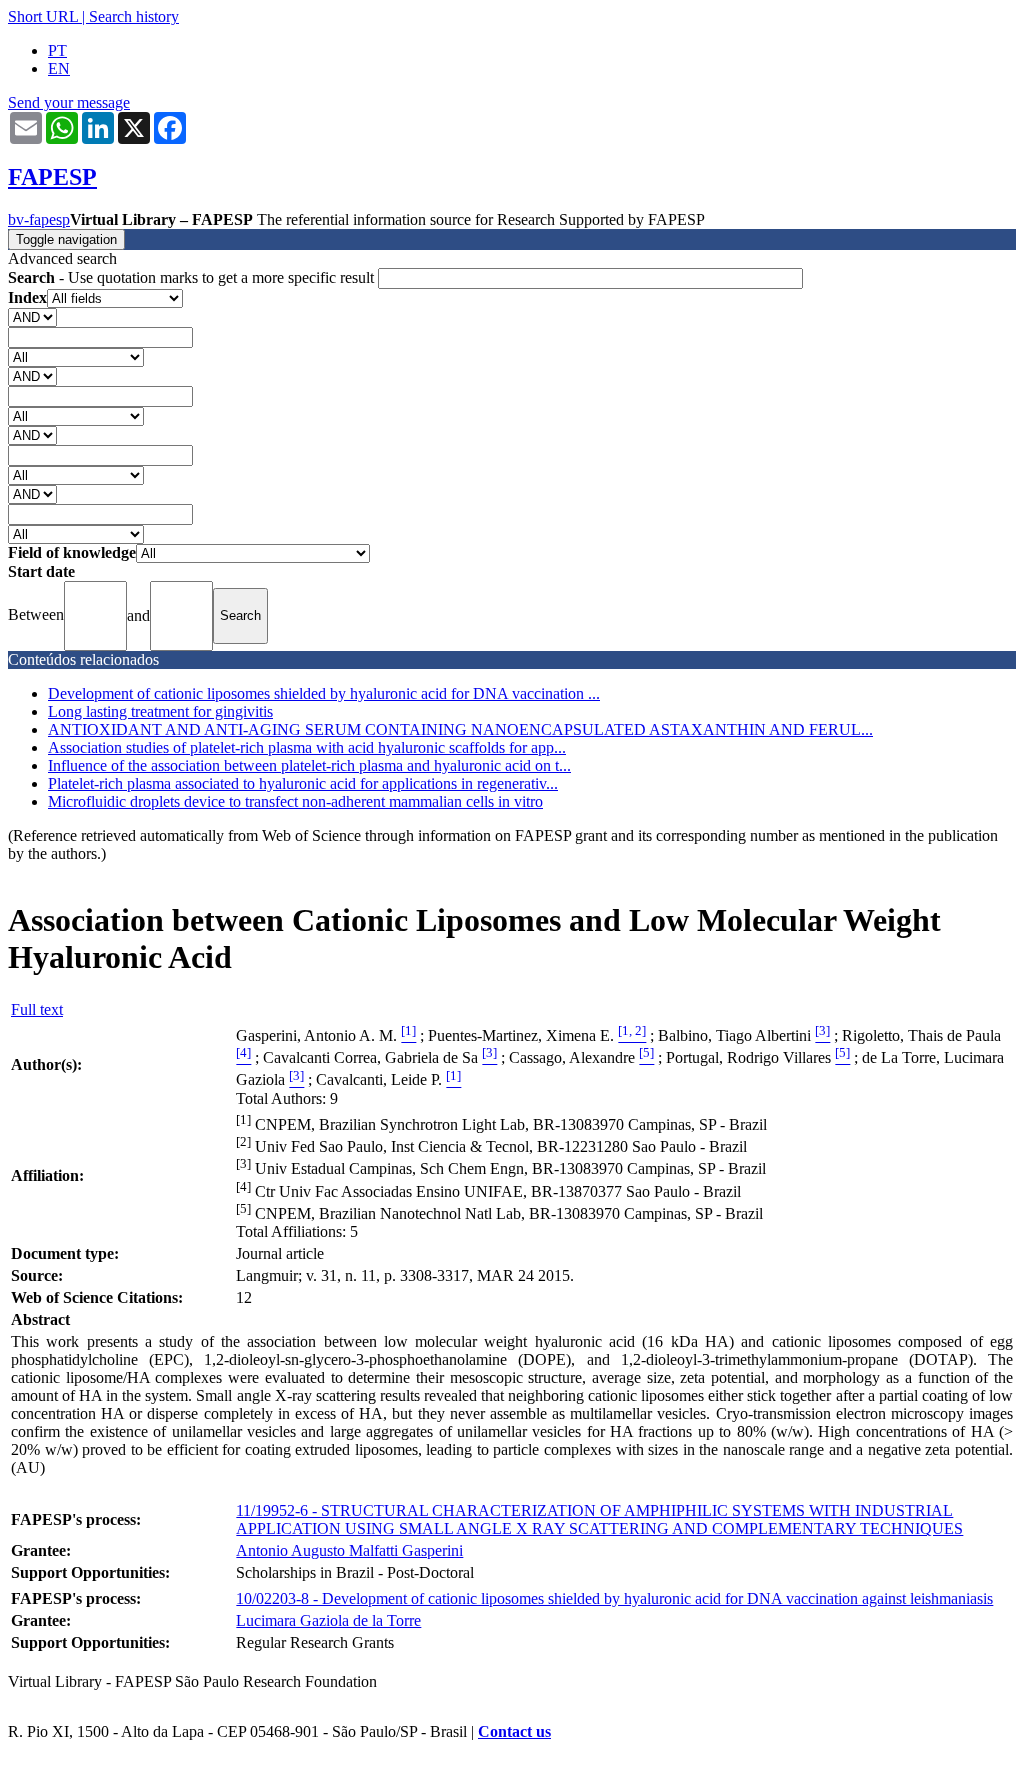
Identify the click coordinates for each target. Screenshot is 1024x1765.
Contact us (514, 1731)
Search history (134, 16)
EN (59, 68)
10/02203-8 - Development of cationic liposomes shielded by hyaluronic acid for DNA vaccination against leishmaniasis (614, 1598)
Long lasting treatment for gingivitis (160, 711)
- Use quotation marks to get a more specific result (193, 277)
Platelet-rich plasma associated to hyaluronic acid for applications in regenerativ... (303, 783)
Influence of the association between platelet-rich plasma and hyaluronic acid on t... (309, 765)
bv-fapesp (39, 219)
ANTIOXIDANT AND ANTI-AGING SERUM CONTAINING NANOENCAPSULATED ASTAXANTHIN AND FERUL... (460, 729)
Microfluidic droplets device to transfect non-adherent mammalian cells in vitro (295, 801)
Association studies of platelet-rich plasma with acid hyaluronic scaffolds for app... (307, 747)
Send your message (69, 102)
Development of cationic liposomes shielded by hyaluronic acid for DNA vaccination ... (324, 693)
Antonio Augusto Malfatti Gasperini (349, 1550)
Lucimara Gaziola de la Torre (328, 1620)
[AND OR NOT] (32, 316)
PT (57, 50)
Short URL (43, 16)
